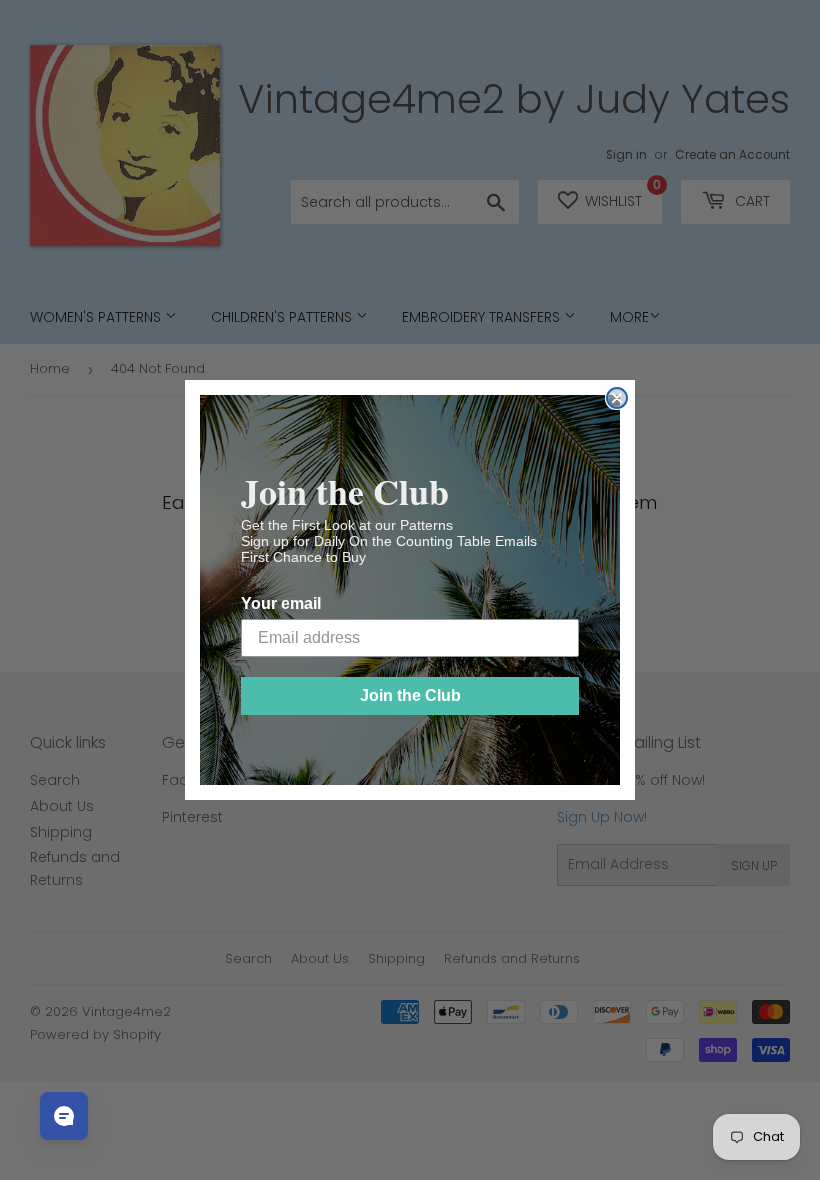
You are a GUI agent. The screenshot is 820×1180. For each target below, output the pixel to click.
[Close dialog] (617, 398)
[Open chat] (64, 1116)
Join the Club (410, 695)
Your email (281, 603)
